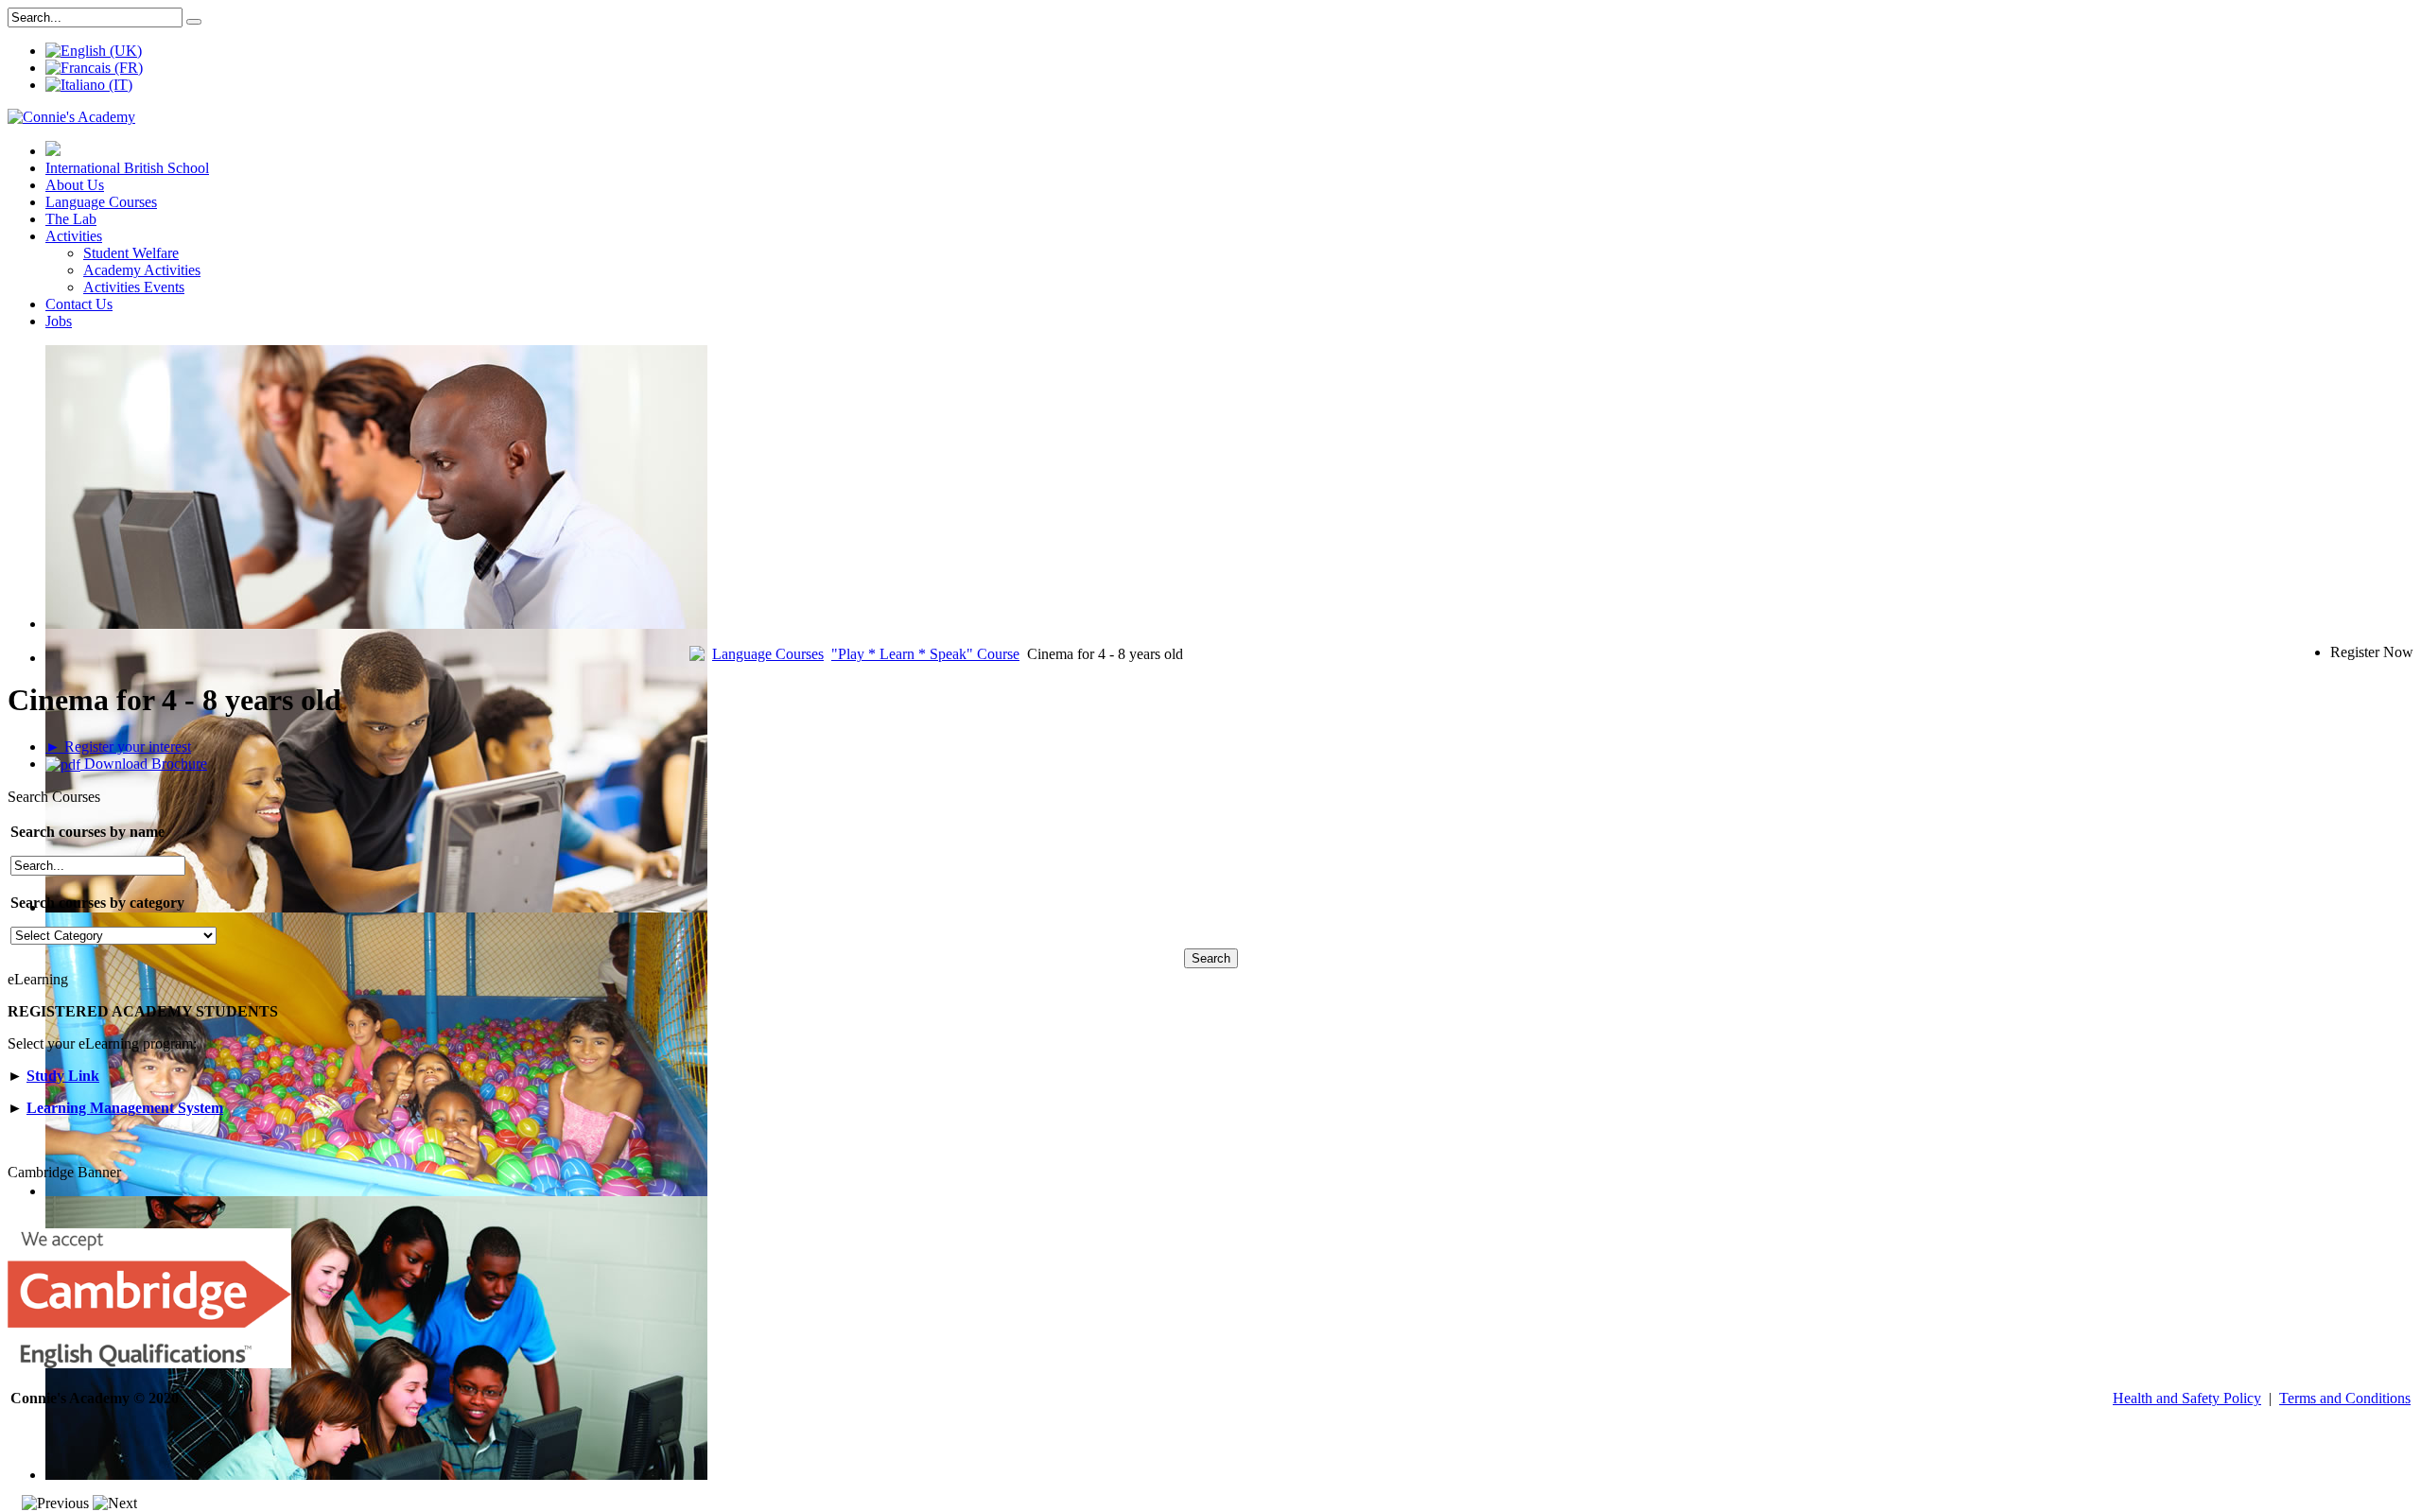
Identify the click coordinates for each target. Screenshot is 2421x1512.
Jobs (59, 321)
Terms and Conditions (2345, 1398)
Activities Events (134, 287)
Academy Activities (142, 270)
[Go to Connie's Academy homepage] (53, 151)
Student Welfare (131, 253)
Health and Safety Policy (2187, 1398)
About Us (75, 185)
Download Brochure (144, 764)
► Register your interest (118, 747)
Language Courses (101, 202)
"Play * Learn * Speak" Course (925, 654)
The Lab (71, 219)
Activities (74, 236)
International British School (127, 168)
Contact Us (79, 304)
